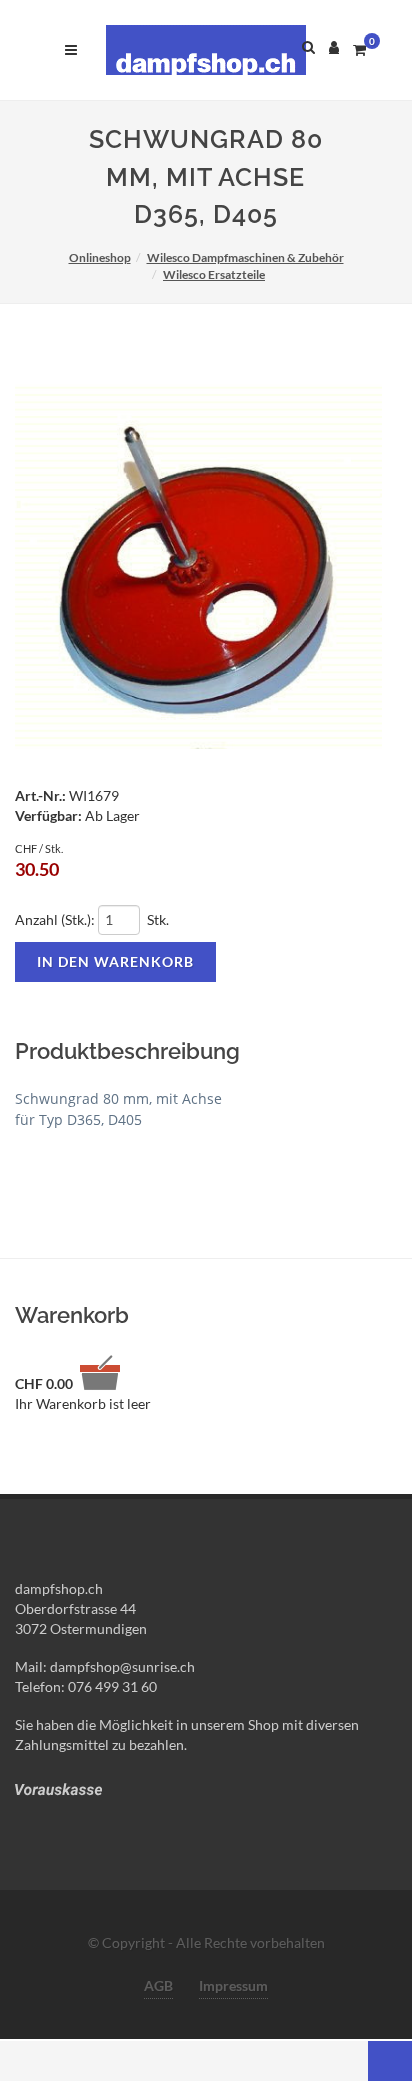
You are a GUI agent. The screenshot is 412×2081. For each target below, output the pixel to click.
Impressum (233, 1985)
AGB (158, 1985)
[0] (359, 47)
